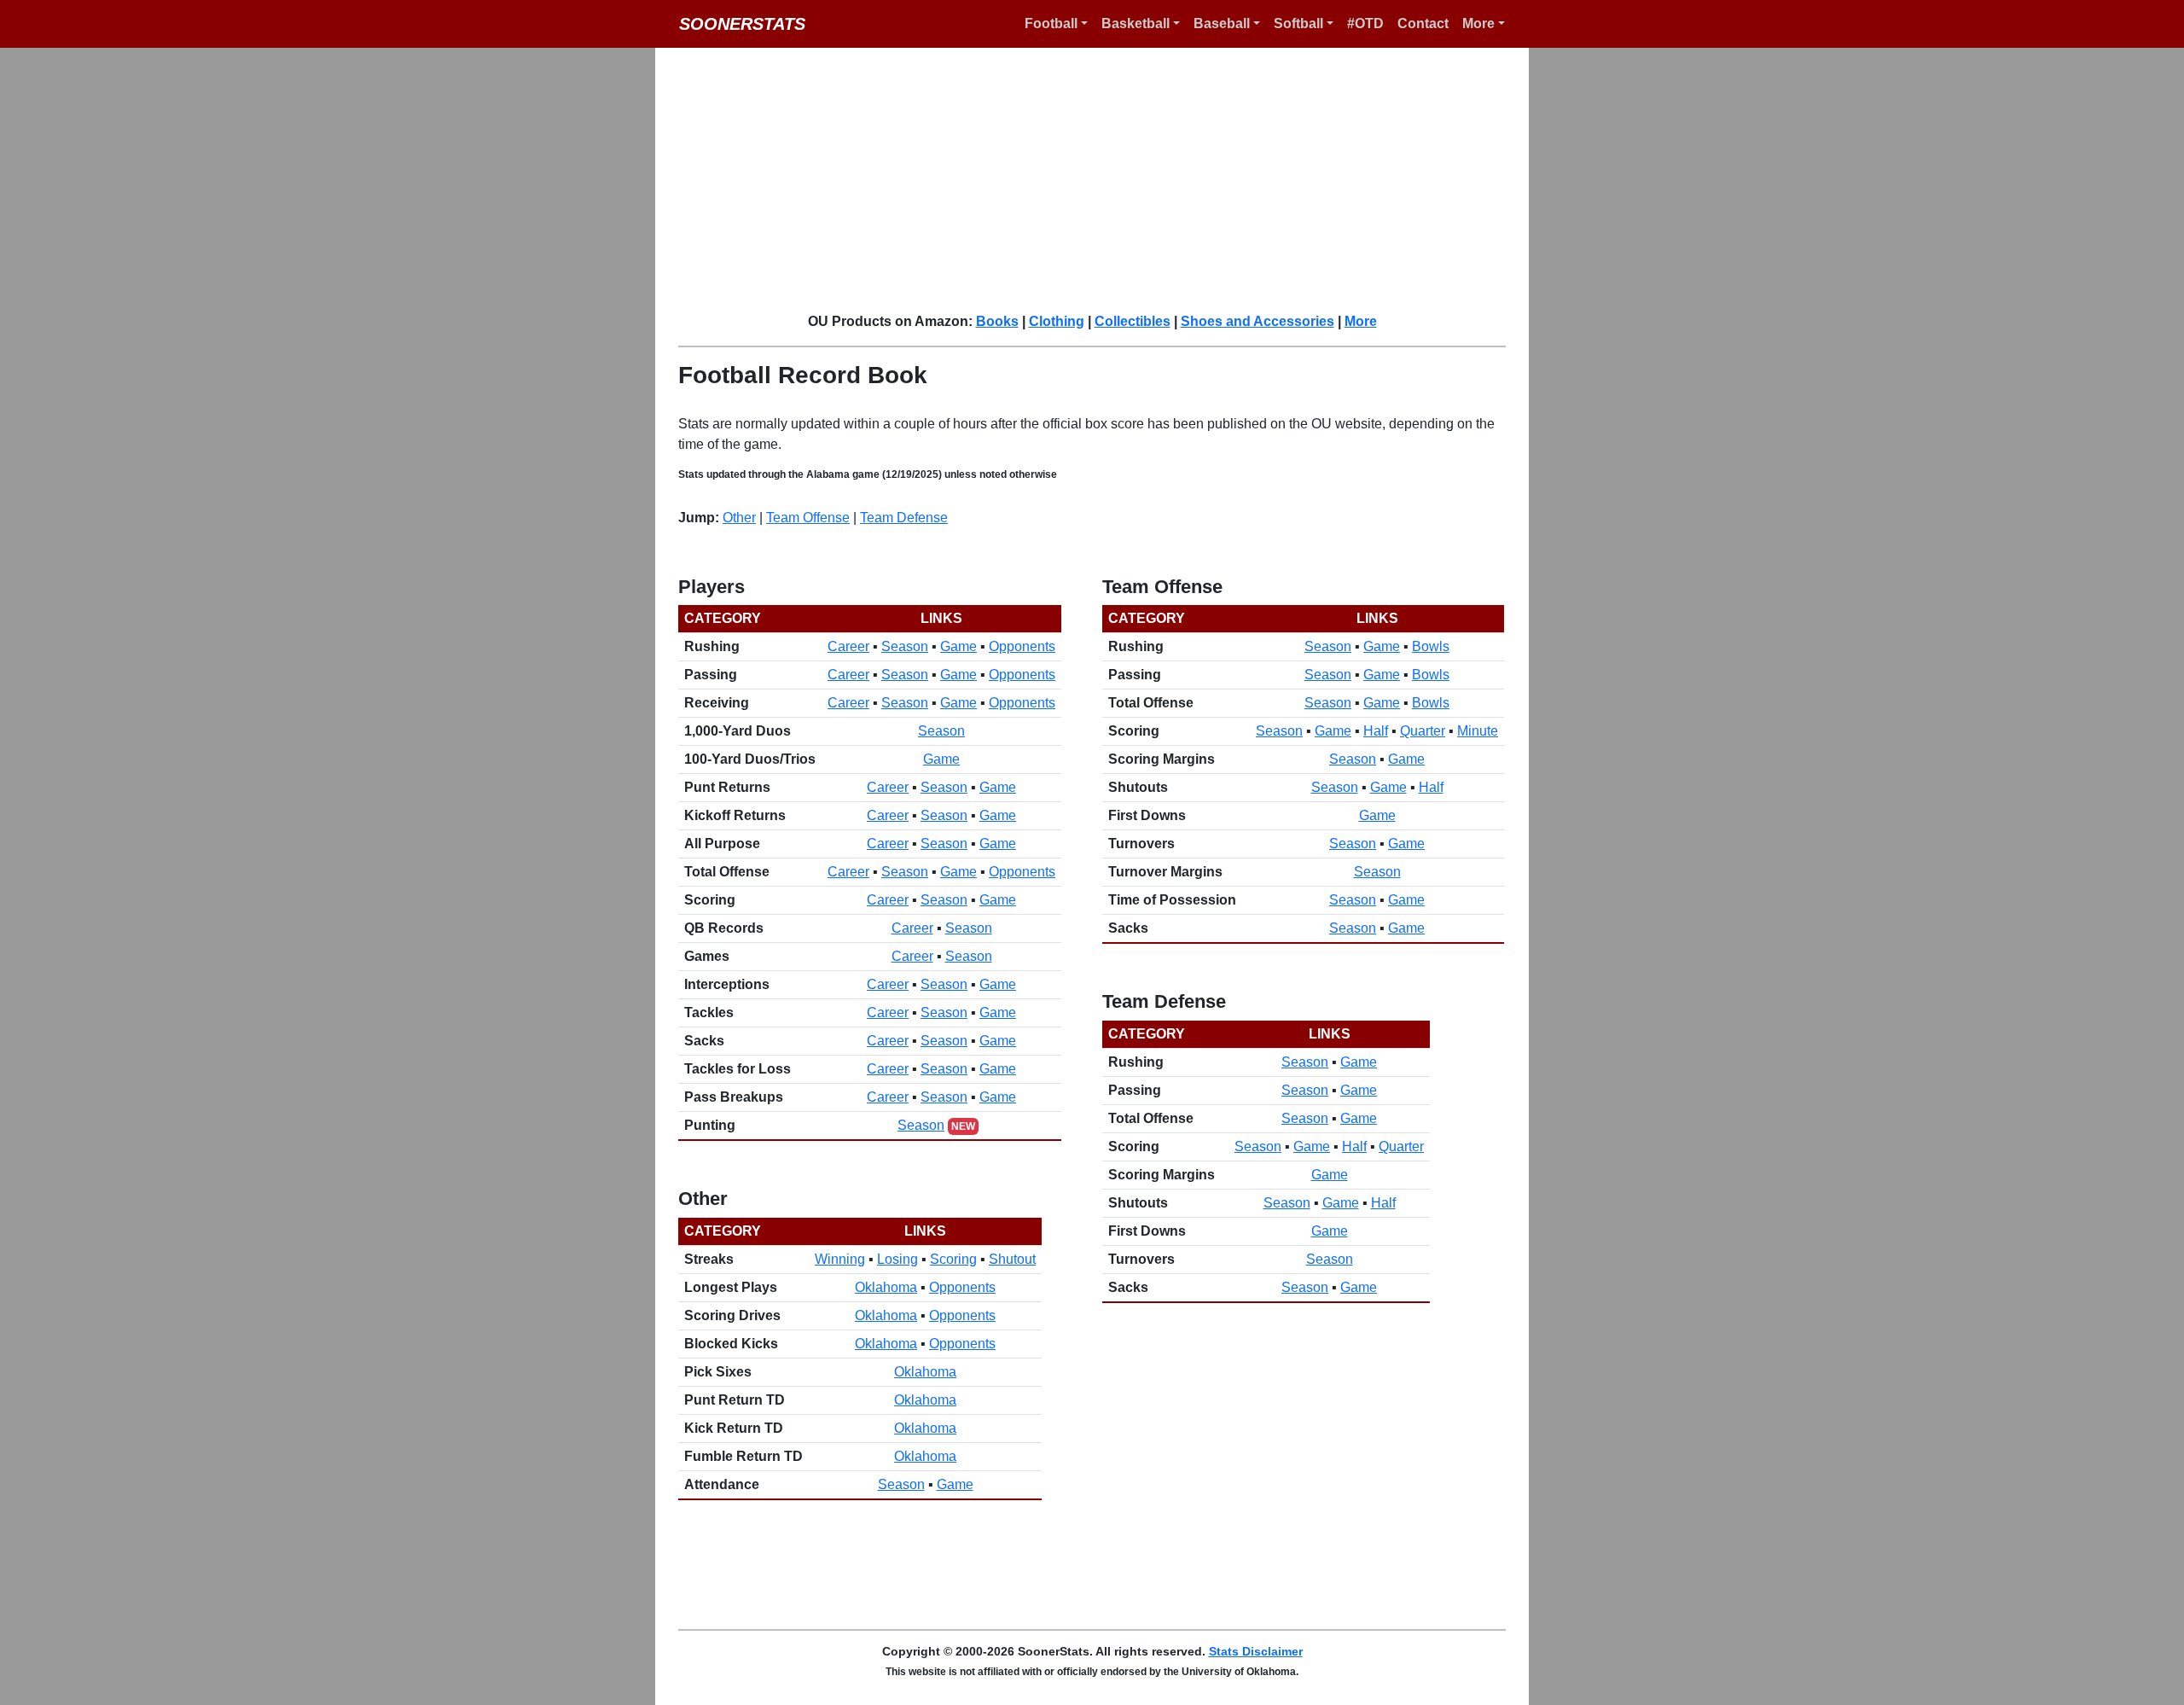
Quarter (1423, 731)
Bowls (1431, 646)
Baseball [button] (1222, 23)
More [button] (1478, 23)
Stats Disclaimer (1256, 1651)
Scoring (953, 1259)
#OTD (1365, 23)
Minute (1478, 731)
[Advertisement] (1102, 179)
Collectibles (1133, 321)
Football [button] (1051, 23)
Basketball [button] (1136, 23)
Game (958, 646)
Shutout (1012, 1259)
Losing (897, 1259)
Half (1376, 731)
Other (739, 518)
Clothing (1057, 321)
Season (905, 646)
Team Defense (904, 518)
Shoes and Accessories (1258, 321)
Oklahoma (886, 1287)
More (1361, 321)
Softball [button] (1298, 23)
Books (997, 321)
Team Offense (808, 518)
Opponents (1022, 646)
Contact (1423, 23)
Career (848, 646)
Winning (840, 1259)
